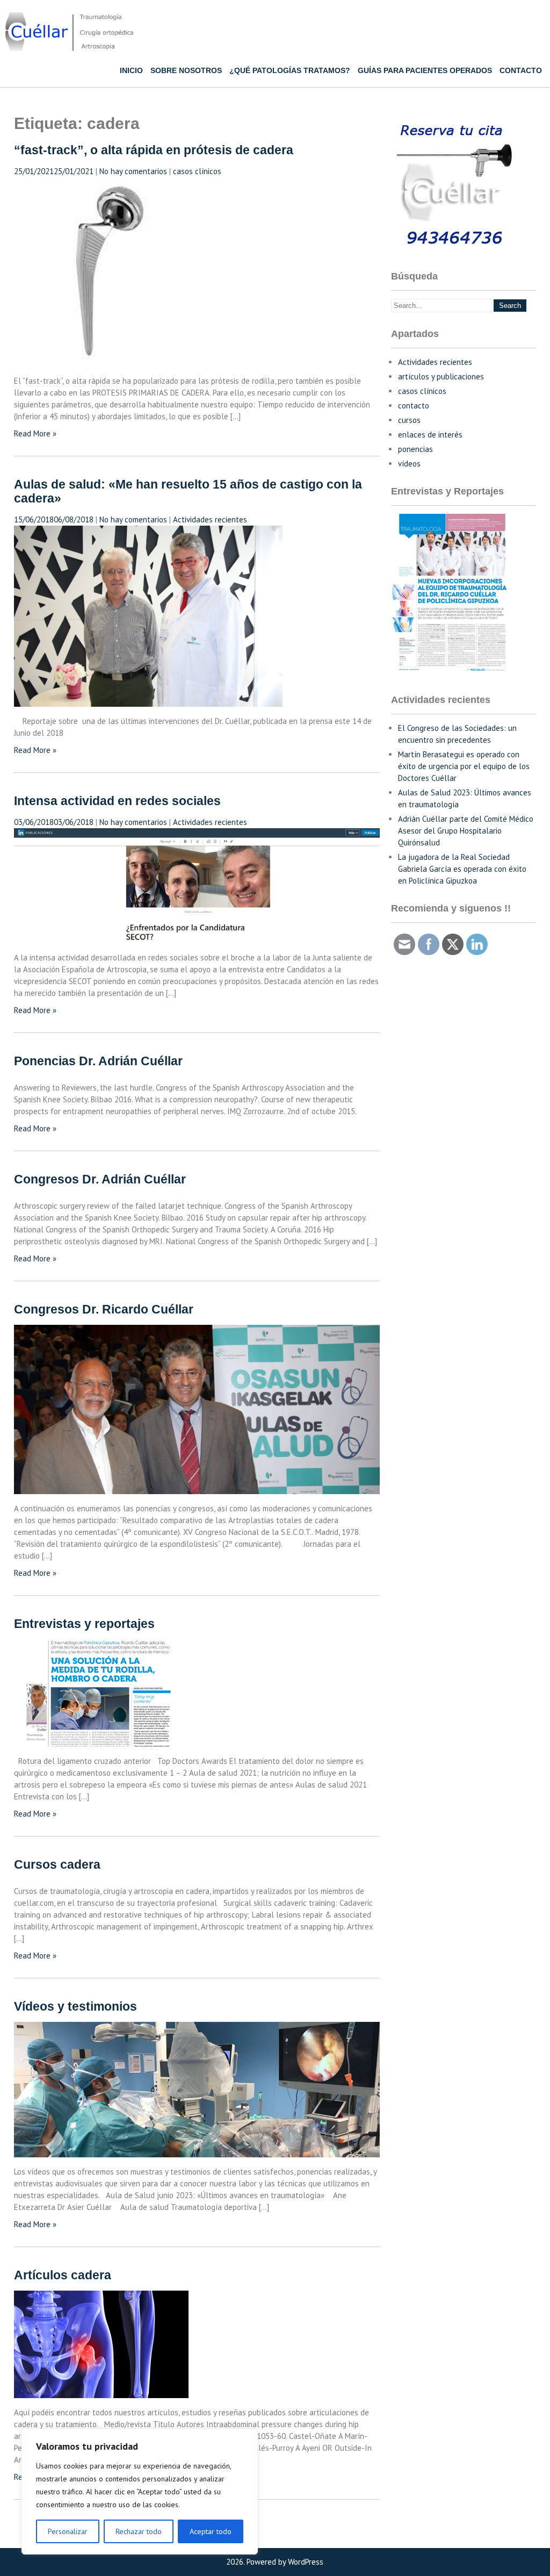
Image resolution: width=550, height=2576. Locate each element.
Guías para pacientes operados (425, 70)
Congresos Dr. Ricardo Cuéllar (104, 1309)
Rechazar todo (139, 2531)
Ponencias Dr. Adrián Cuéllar (98, 1061)
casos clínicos (197, 171)
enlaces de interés (430, 435)
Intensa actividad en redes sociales (117, 801)
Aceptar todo (211, 2531)
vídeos (409, 464)
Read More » (35, 433)
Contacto (521, 70)
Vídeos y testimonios (75, 2007)
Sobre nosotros (186, 70)
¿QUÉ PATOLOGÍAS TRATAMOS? (290, 70)
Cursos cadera (57, 1865)
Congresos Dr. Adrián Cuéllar (100, 1179)
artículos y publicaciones (441, 376)
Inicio (131, 70)
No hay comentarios (133, 171)
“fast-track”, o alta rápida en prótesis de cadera (154, 150)
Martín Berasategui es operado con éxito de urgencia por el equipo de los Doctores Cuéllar (464, 766)
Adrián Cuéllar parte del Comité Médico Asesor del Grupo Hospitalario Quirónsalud (466, 831)
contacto (414, 406)
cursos (409, 420)
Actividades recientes (210, 519)
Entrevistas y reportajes (84, 1624)
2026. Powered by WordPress (275, 2562)
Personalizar (68, 2531)
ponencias (415, 449)
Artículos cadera (63, 2275)
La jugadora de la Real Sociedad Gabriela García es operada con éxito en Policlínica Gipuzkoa (462, 869)
